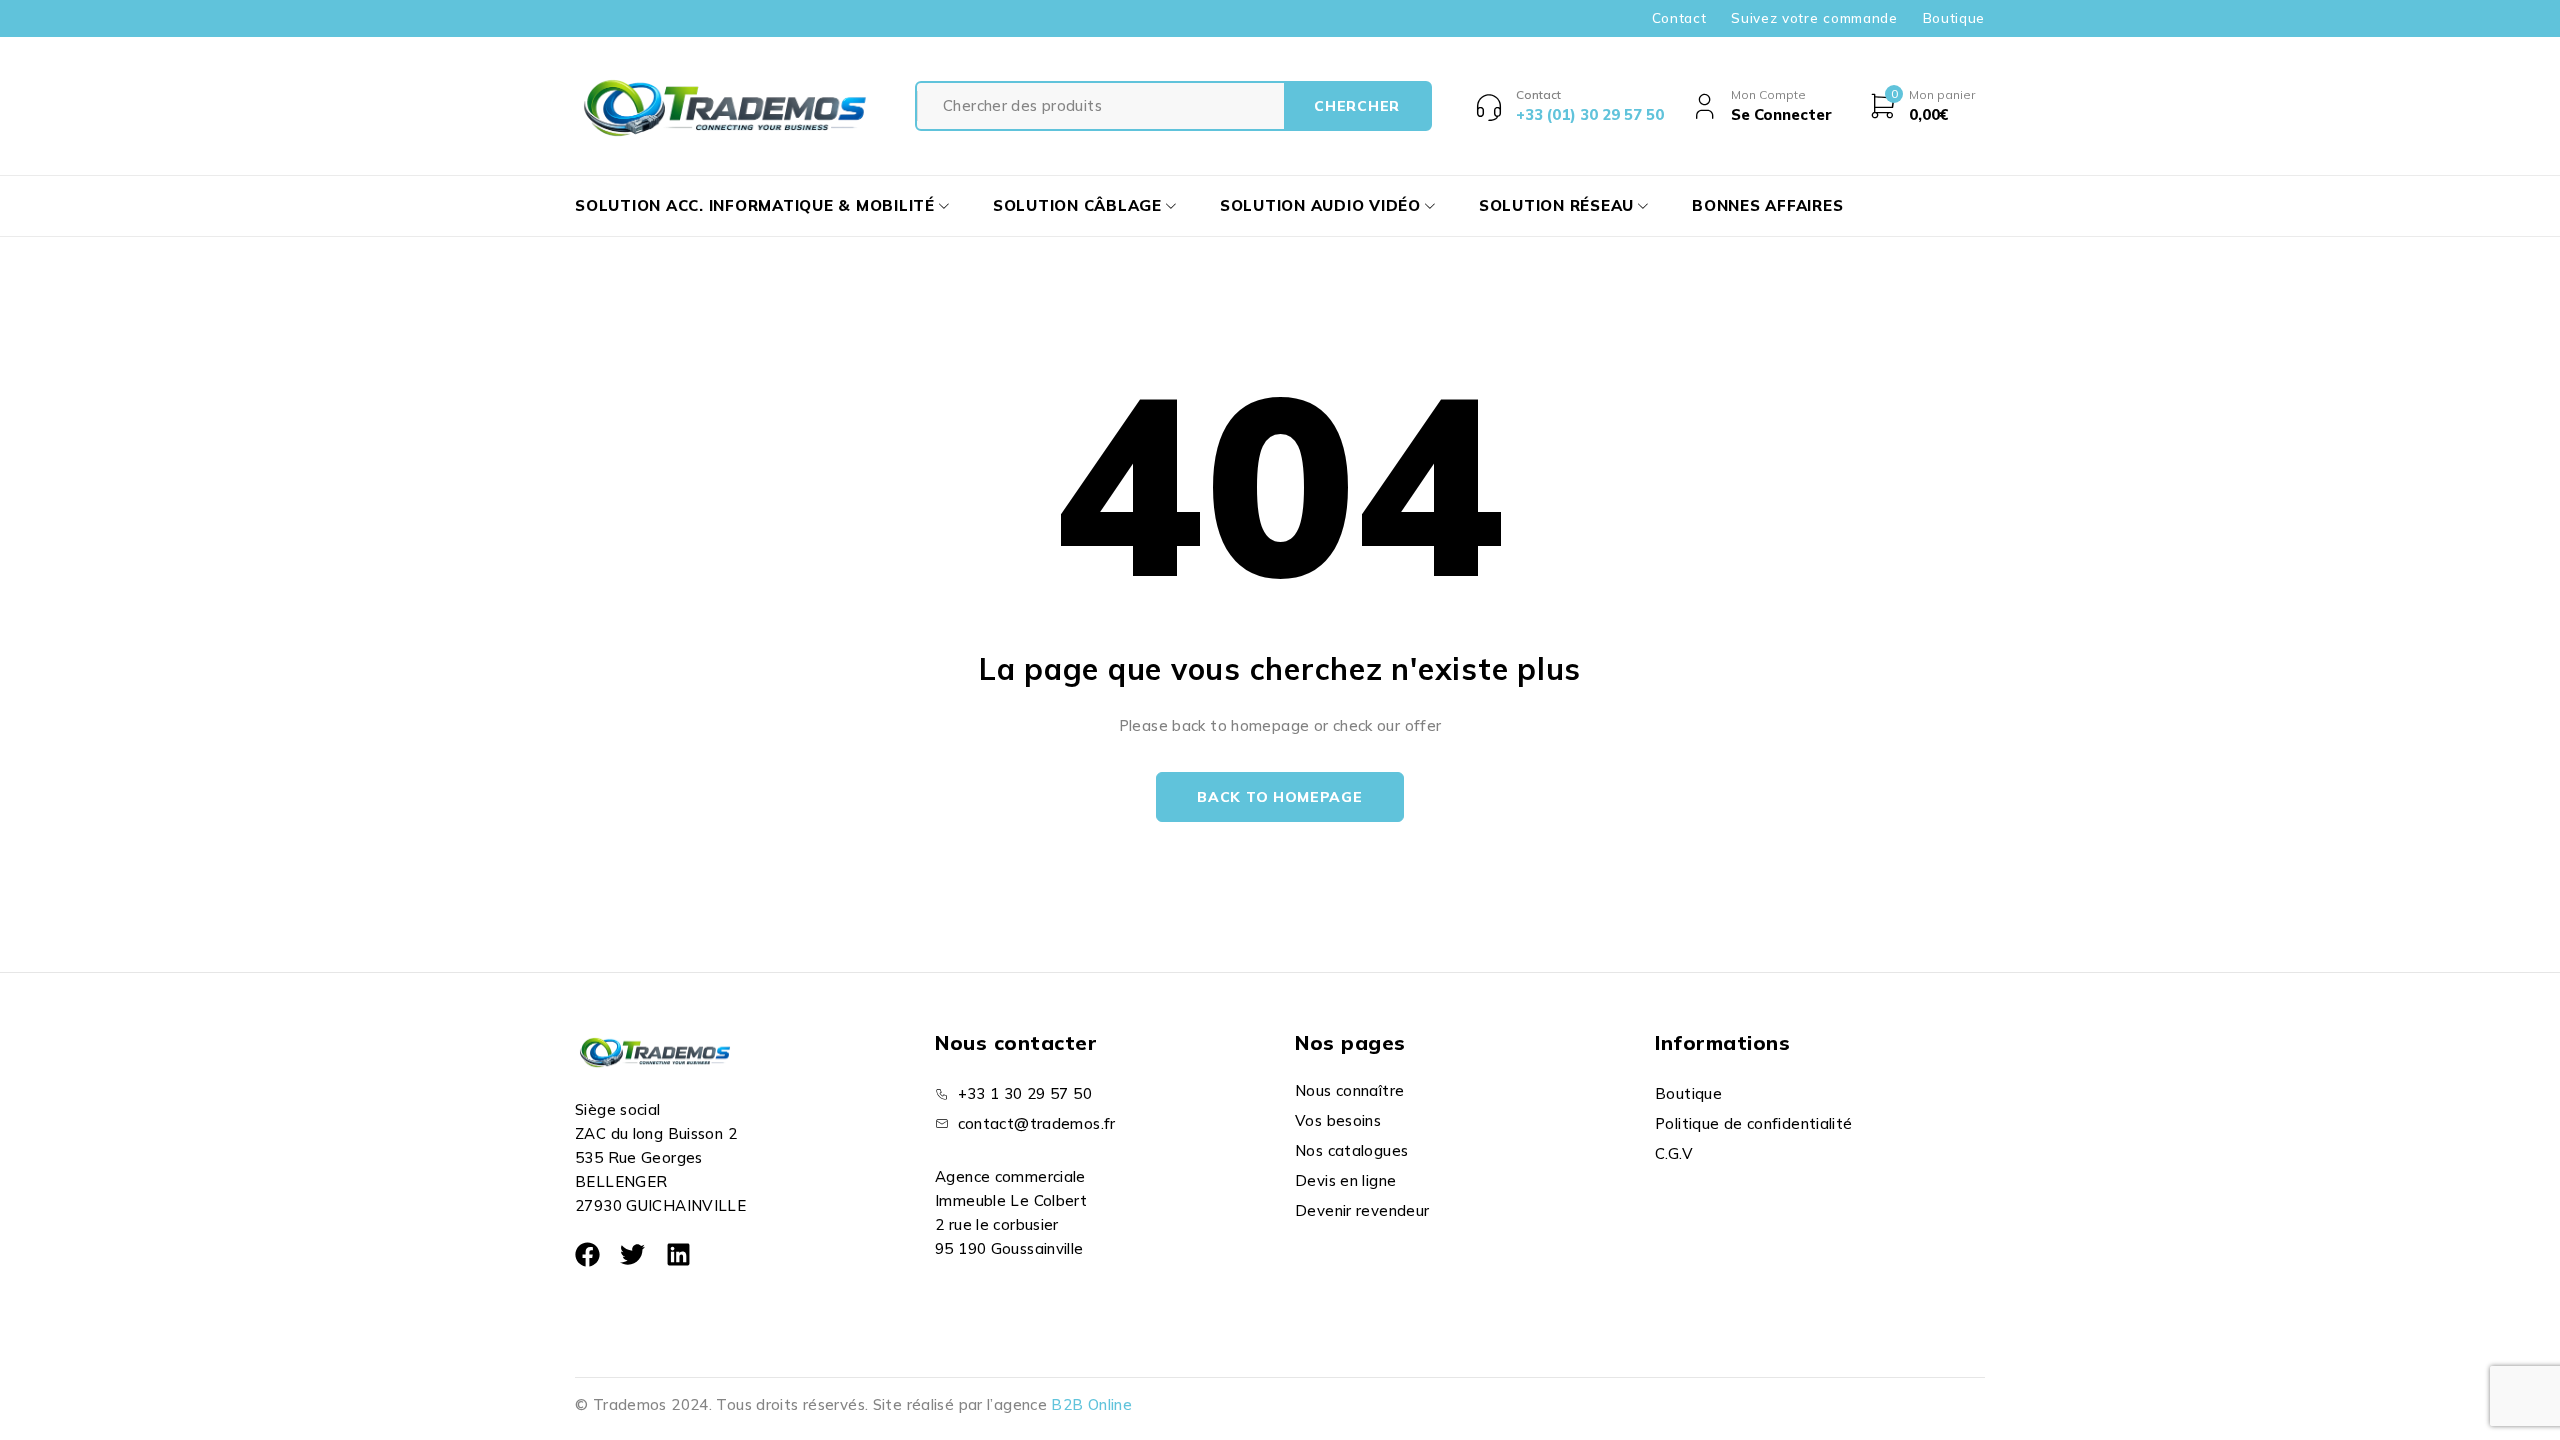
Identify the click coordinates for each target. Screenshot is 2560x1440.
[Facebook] (587, 1254)
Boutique (1954, 18)
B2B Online (1091, 1404)
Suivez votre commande (1814, 18)
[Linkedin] (678, 1254)
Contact (1679, 18)
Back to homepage (1279, 797)
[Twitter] (632, 1254)
